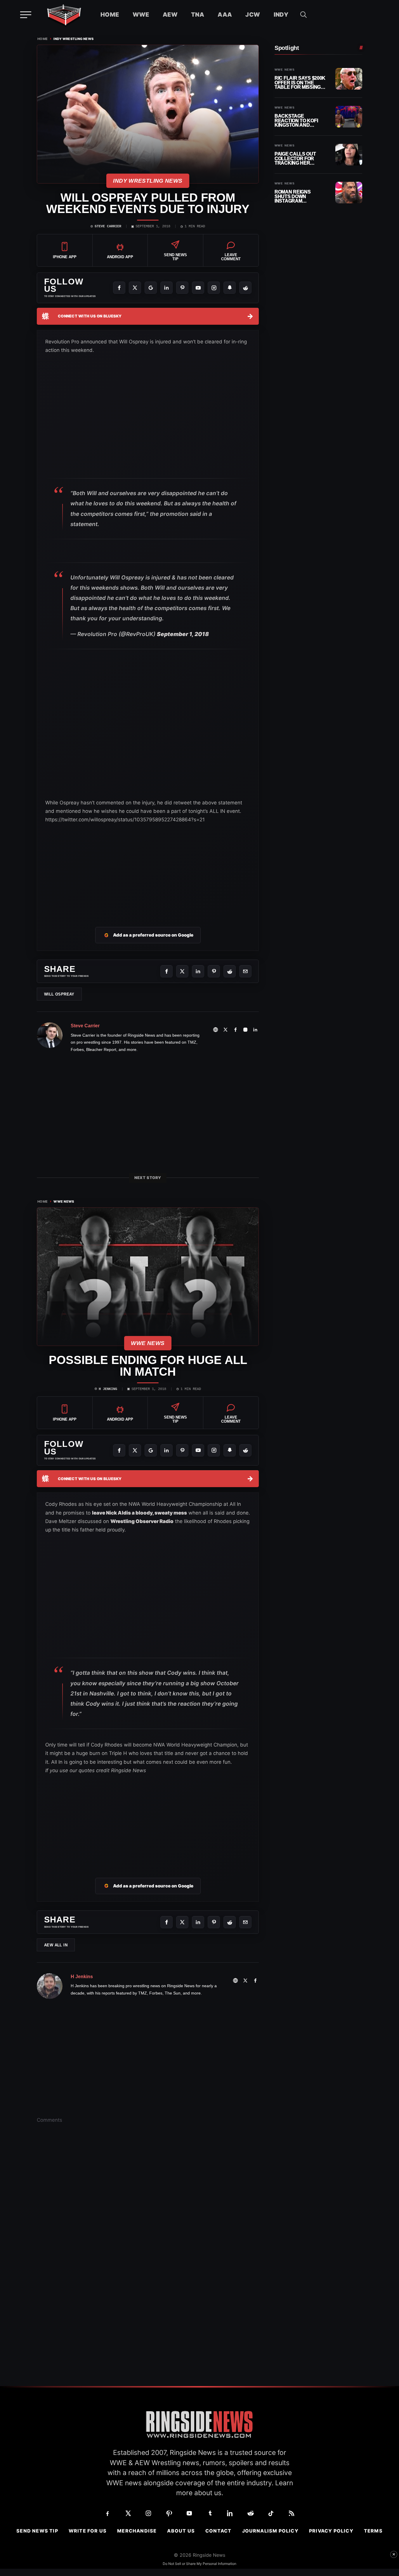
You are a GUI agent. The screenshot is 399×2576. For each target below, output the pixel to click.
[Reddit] (245, 288)
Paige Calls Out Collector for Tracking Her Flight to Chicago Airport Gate (298, 159)
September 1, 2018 (183, 634)
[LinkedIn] (166, 288)
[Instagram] (214, 288)
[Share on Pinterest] (214, 971)
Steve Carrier (108, 226)
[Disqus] (148, 2219)
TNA (198, 15)
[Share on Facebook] (166, 971)
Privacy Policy (331, 2531)
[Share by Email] (245, 971)
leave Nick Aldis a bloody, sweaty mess (139, 1513)
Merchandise (137, 2531)
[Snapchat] (230, 288)
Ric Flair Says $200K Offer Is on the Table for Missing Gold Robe (300, 83)
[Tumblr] (210, 2513)
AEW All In (56, 1945)
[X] (135, 288)
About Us (181, 2531)
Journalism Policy (270, 2531)
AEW (170, 15)
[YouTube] (198, 288)
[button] (303, 15)
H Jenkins (108, 1389)
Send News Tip (37, 2531)
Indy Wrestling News (74, 39)
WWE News (64, 1202)
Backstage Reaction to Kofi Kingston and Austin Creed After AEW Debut (300, 121)
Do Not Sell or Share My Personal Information (199, 2564)
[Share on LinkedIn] (198, 971)
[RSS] (292, 2513)
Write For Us (88, 2531)
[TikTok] (271, 2513)
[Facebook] (119, 288)
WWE (141, 15)
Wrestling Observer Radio (142, 1521)
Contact (218, 2531)
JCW (253, 15)
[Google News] (151, 288)
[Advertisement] (148, 868)
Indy (281, 15)
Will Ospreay (59, 994)
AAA (225, 15)
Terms (373, 2531)
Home (110, 15)
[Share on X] (182, 971)
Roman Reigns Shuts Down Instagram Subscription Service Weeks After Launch (294, 197)
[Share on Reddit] (230, 971)
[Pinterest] (182, 288)
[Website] (216, 1030)
